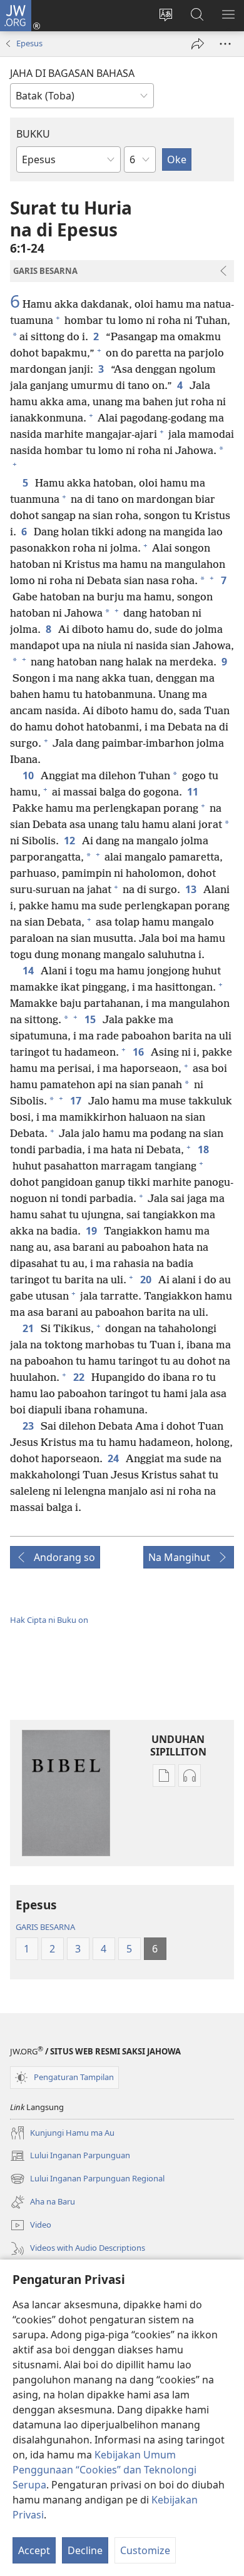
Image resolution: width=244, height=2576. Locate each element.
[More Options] (225, 44)
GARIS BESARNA (45, 1927)
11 (194, 792)
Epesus (29, 43)
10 (29, 775)
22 (80, 1377)
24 (114, 1458)
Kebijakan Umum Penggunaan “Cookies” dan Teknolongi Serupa (104, 2470)
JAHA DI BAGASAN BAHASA (72, 73)
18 (204, 1149)
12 (70, 841)
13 (192, 889)
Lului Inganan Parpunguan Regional (87, 2179)
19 (92, 1231)
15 (91, 1019)
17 (77, 1101)
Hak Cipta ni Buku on (49, 1620)
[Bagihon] (198, 44)
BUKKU (33, 134)
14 (29, 971)
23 (29, 1426)
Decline (85, 2550)
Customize (145, 2550)
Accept (34, 2550)
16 (139, 1052)
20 (147, 1280)
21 (29, 1328)
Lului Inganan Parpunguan (70, 2156)
